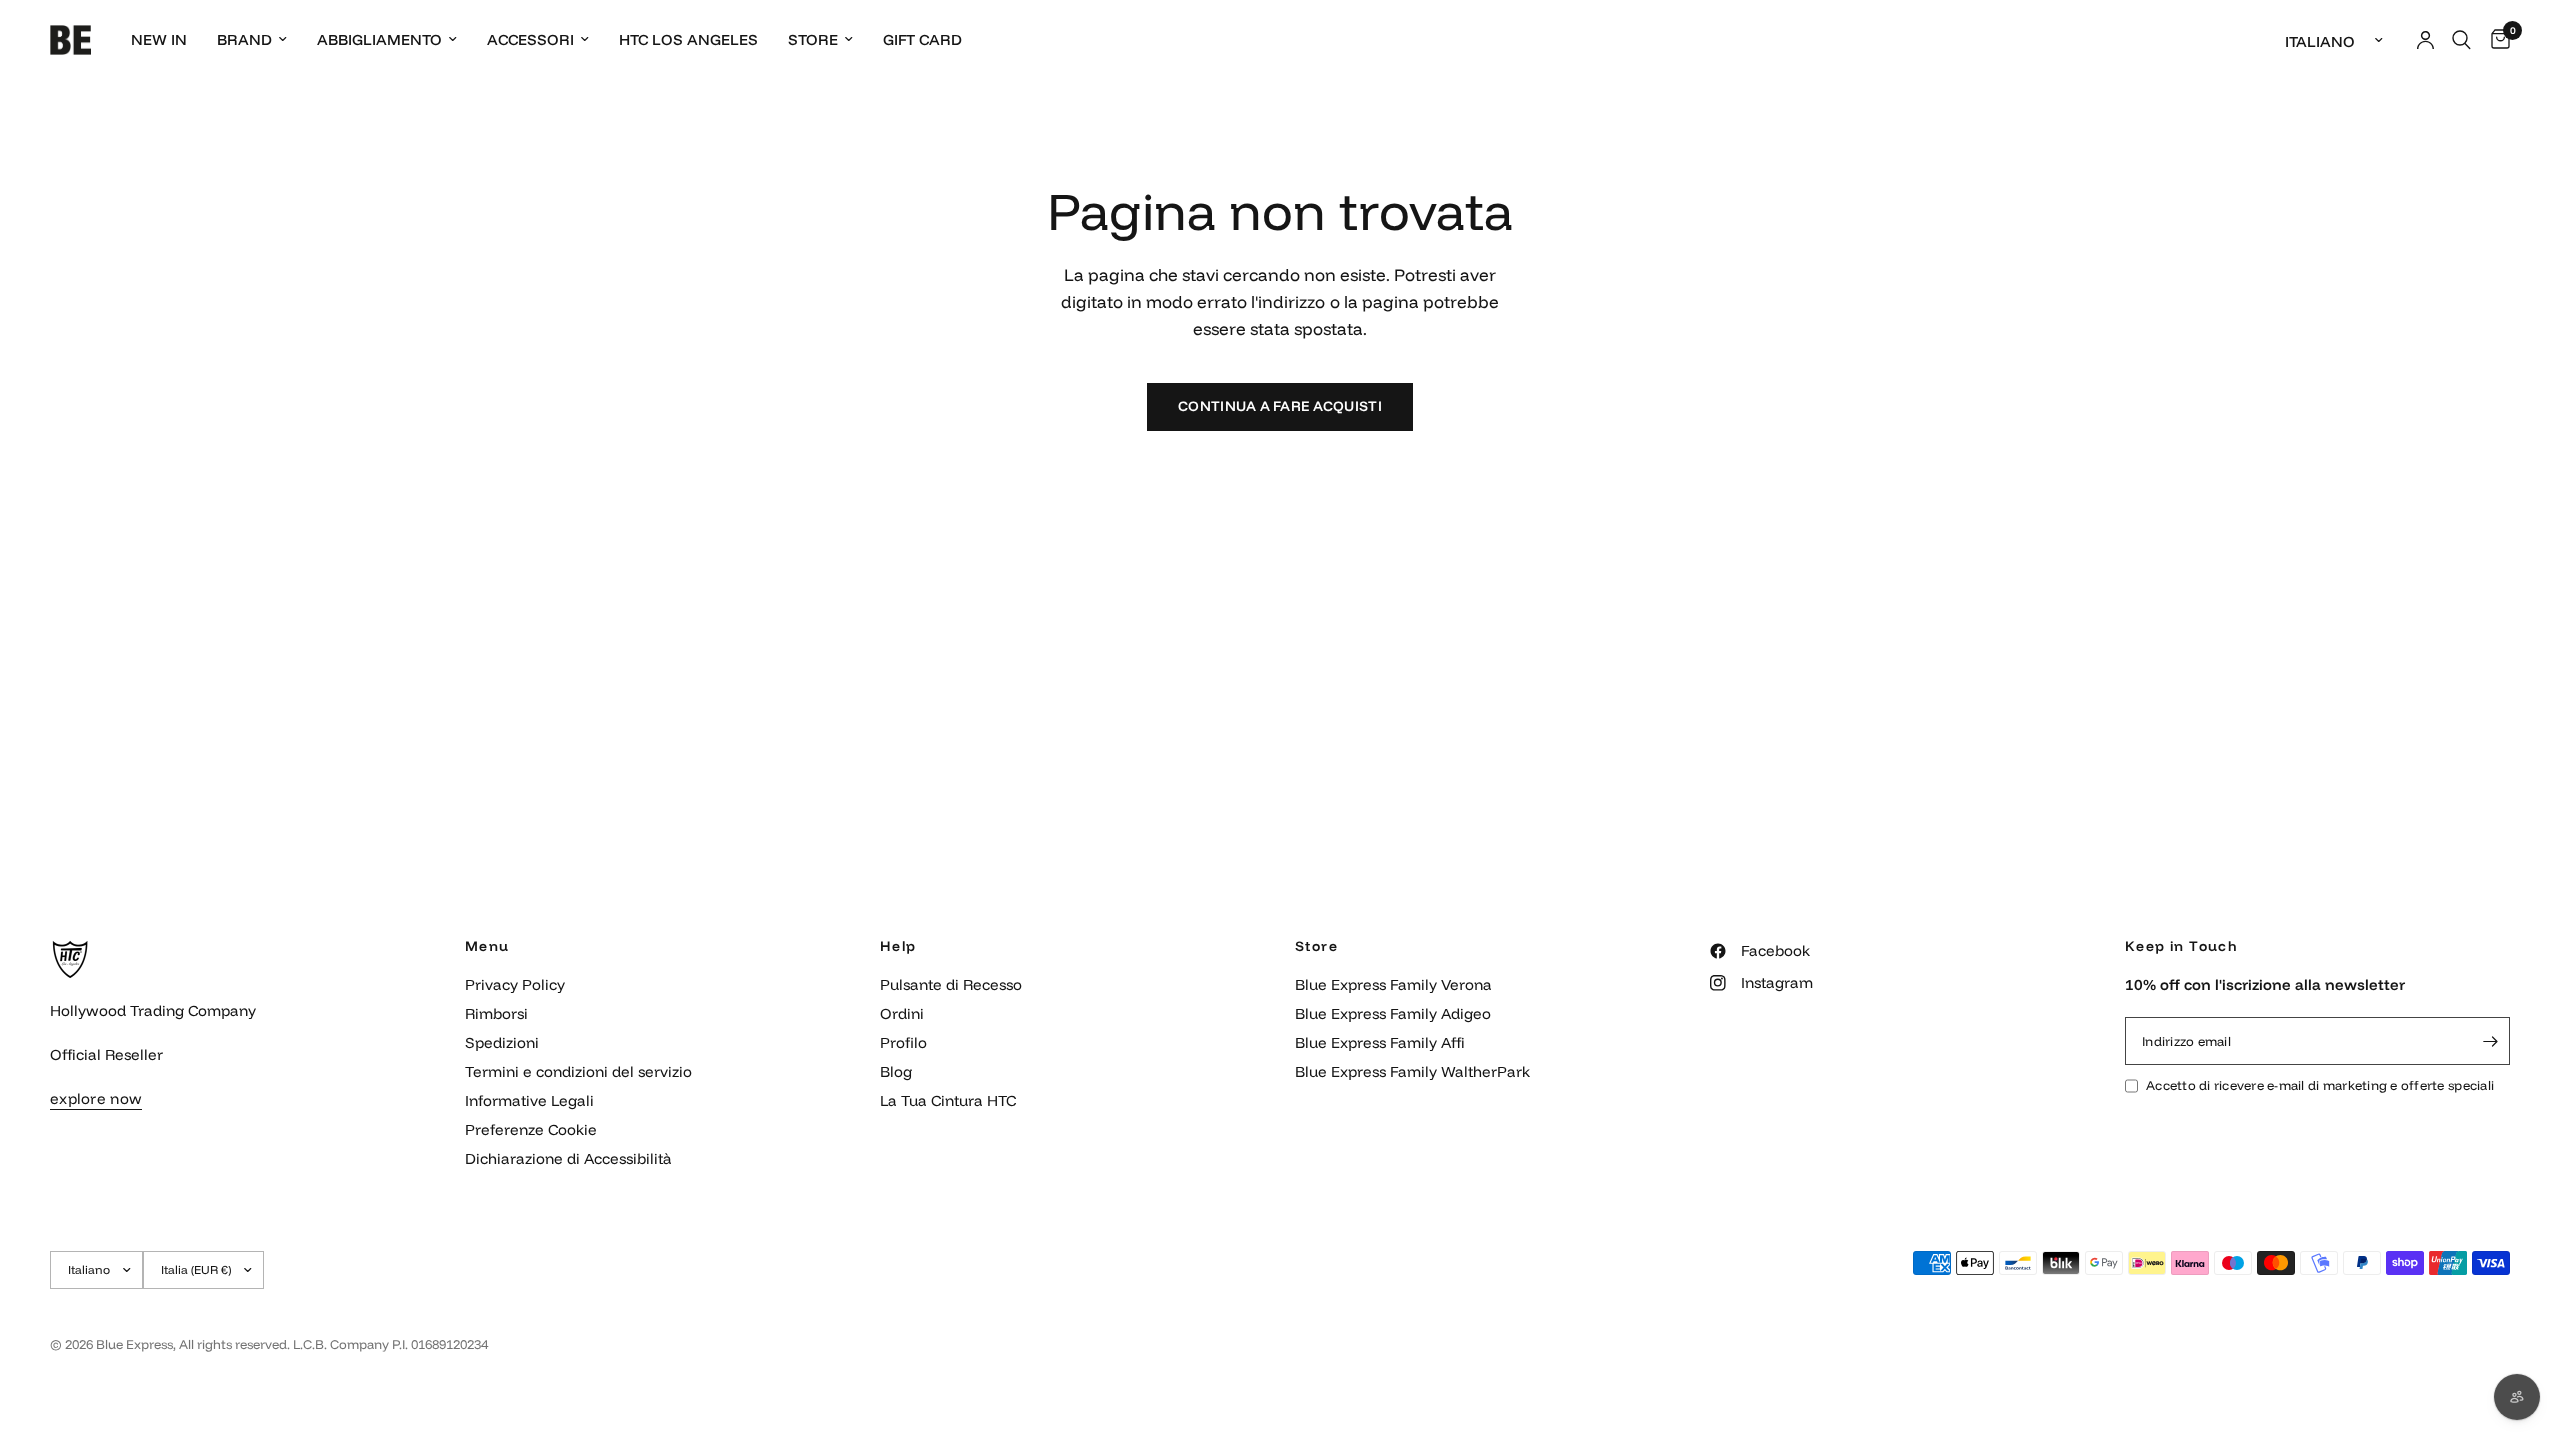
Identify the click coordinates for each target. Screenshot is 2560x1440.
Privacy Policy (515, 984)
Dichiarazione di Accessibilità (568, 1158)
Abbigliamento (379, 39)
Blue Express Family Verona (1393, 984)
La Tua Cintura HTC (948, 1100)
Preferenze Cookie (531, 1129)
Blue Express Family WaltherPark (1412, 1071)
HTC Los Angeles (688, 39)
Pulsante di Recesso (951, 984)
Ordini (902, 1013)
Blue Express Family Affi (1380, 1042)
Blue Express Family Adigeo (1393, 1013)
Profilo (903, 1042)
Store (813, 39)
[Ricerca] (2461, 40)
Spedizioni (502, 1042)
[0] (2495, 40)
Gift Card (922, 39)
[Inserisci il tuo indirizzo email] (2490, 1041)
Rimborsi (496, 1013)
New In (159, 39)
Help (898, 946)
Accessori (530, 39)
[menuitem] (159, 40)
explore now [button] (96, 1098)
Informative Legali (529, 1100)
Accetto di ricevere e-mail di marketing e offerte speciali (2320, 1085)
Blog (896, 1071)
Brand (244, 39)
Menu (487, 946)
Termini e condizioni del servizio (578, 1071)
